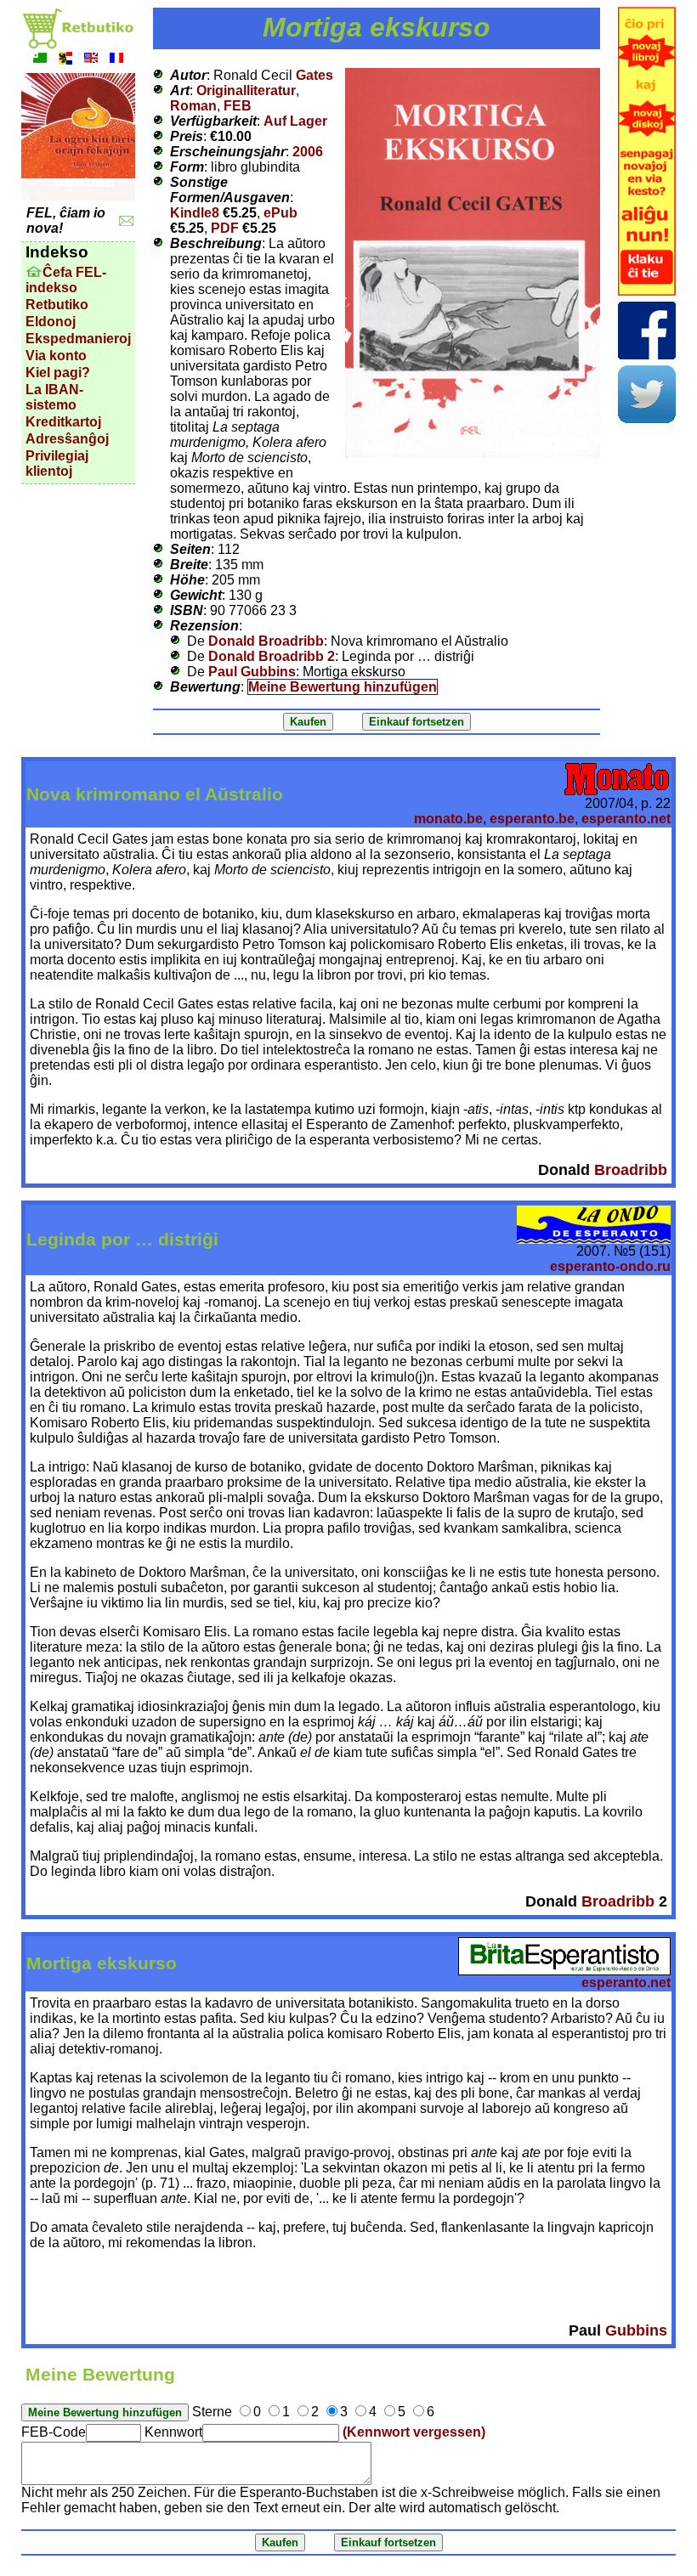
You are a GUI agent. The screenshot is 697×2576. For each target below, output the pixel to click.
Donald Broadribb (266, 641)
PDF (225, 228)
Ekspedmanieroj (78, 339)
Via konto (56, 356)
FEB (238, 106)
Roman (193, 106)
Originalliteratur (246, 90)
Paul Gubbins (252, 672)
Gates (314, 75)
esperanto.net (626, 819)
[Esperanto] (40, 60)
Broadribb (631, 1170)
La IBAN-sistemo (54, 397)
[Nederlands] (65, 60)
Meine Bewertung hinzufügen (343, 687)
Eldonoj (51, 322)
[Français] (116, 60)
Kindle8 (195, 213)
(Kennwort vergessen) (414, 2432)
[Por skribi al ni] (126, 221)
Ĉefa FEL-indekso (66, 280)
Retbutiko (57, 305)
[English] (91, 60)
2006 (308, 152)
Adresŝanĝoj (67, 439)
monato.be (448, 819)
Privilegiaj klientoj (57, 463)
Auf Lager (295, 121)
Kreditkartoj (63, 422)
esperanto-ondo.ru (610, 1266)
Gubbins (636, 2330)
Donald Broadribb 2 (272, 656)
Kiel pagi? (58, 373)
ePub (280, 213)
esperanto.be (532, 819)
